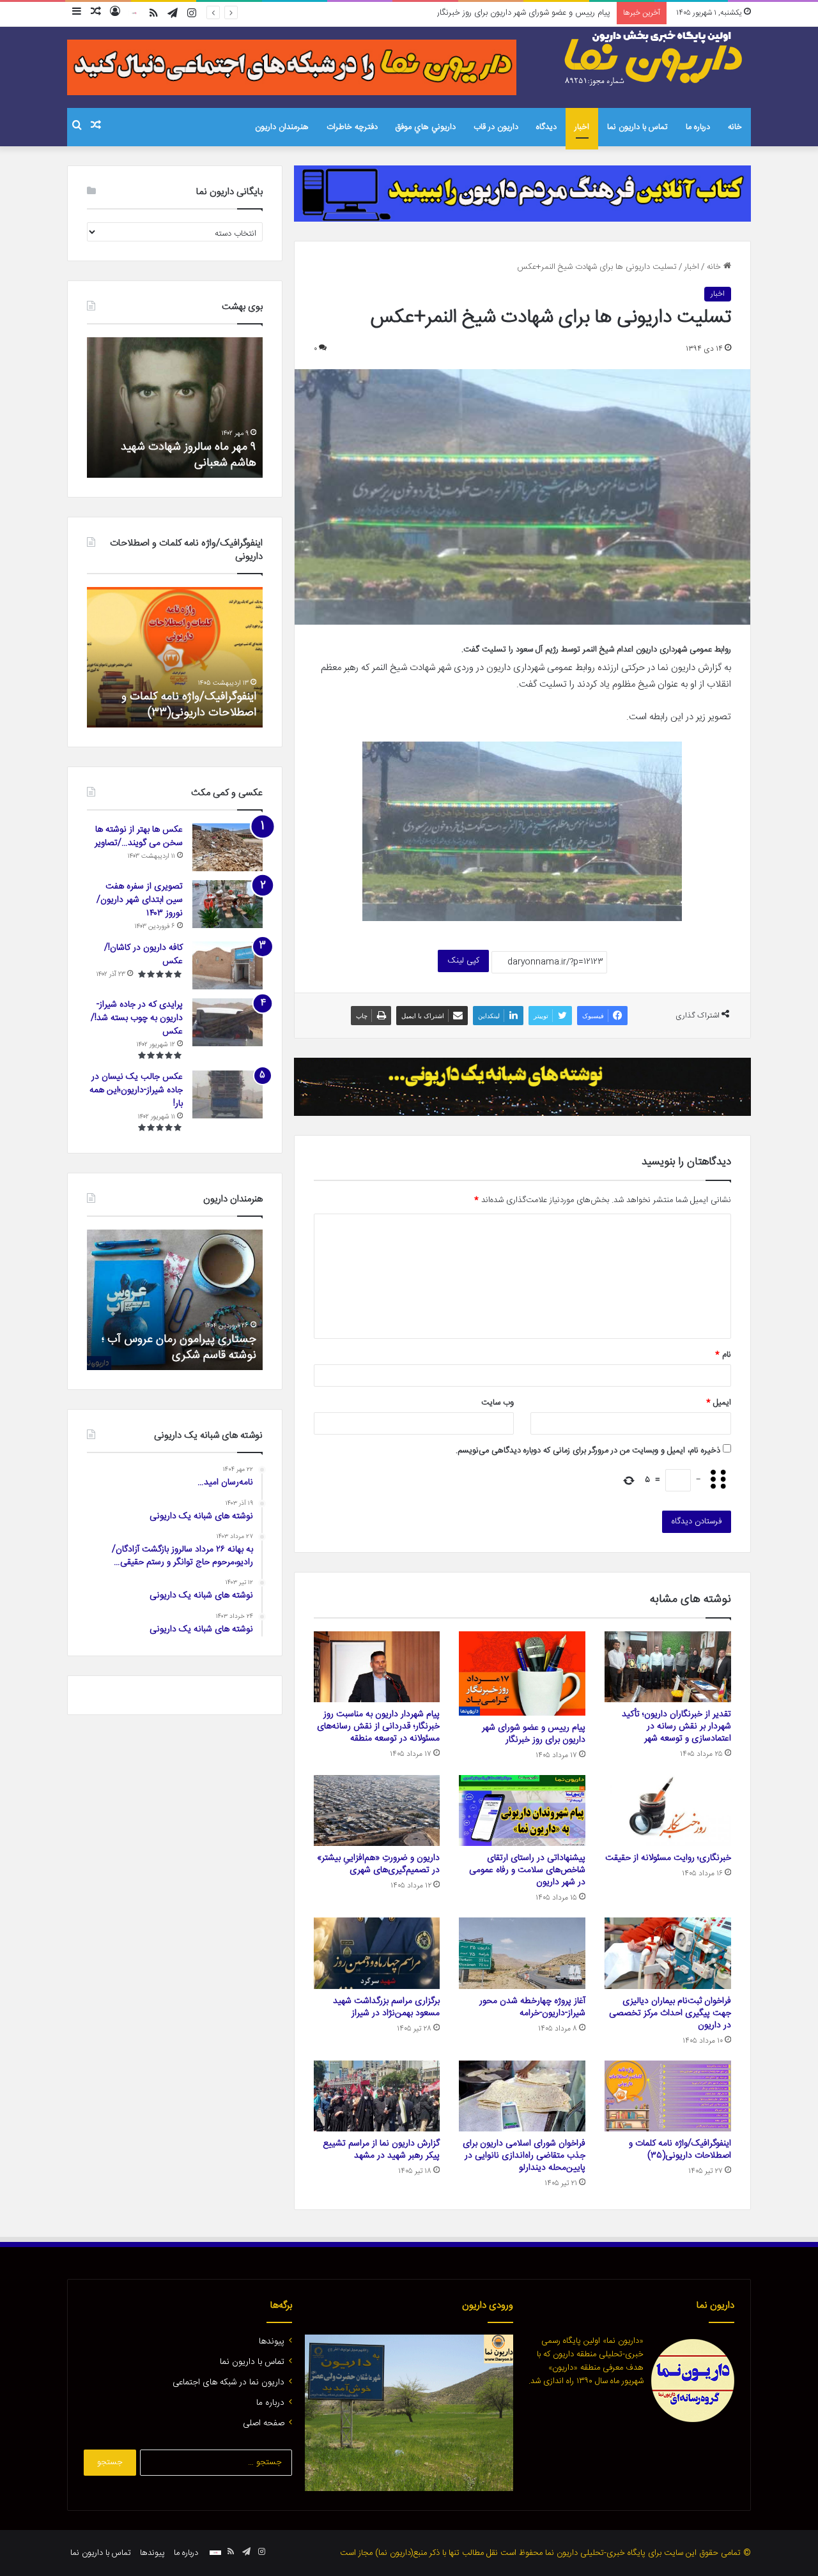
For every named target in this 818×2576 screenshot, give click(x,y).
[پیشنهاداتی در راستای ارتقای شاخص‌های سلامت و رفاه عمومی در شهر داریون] (522, 1811)
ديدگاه (546, 127)
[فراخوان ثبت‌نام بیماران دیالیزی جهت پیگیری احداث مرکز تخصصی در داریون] (668, 1953)
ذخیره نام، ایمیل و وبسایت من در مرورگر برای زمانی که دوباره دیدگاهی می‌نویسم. (588, 1451)
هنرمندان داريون (282, 127)
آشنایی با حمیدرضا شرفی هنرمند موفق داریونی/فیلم (180, 1347)
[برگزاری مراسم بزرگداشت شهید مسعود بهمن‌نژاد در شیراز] (377, 1953)
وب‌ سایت (498, 1403)
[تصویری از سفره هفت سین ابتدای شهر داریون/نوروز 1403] (228, 904)
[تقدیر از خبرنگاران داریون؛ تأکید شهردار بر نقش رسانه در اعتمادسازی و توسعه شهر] (668, 1667)
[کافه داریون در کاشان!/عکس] (228, 965)
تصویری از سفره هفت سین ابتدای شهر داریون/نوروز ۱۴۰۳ (140, 900)
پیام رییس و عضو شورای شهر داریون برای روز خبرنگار (534, 1734)
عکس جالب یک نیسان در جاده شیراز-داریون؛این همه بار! (136, 1090)
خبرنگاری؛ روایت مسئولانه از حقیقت (668, 1858)
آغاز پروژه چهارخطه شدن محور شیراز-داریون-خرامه (532, 2007)
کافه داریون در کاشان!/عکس (143, 955)
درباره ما (698, 127)
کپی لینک (463, 961)
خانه (735, 127)
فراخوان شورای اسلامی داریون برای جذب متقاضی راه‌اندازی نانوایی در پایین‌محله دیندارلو (524, 2156)
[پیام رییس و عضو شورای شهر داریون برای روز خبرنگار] (522, 1673)
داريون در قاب (496, 127)
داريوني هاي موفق (426, 127)
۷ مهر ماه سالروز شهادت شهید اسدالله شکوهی (188, 455)
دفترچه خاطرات (352, 127)
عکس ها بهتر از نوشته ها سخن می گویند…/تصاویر (139, 836)
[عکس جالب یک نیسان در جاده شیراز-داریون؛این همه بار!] (228, 1094)
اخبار (582, 127)
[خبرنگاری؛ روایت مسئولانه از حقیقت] (668, 1811)
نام (723, 1355)
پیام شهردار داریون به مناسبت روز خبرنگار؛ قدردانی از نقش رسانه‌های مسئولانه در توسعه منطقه (457, 13)
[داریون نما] (655, 58)
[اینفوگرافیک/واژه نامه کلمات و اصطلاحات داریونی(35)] (668, 2096)
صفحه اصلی (264, 2423)
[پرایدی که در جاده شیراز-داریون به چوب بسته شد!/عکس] (228, 1022)
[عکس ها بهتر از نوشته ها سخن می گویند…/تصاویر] (228, 847)
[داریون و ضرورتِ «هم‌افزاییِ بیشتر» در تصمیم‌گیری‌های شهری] (377, 1811)
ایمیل (719, 1403)
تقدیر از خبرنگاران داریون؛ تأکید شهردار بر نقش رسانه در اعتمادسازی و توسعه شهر (676, 1726)
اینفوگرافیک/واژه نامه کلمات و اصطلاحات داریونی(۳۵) (680, 2150)
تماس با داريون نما (637, 127)
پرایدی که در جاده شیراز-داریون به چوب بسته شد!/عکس (137, 1018)
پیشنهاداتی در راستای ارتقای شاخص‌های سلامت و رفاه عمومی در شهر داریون (527, 1870)
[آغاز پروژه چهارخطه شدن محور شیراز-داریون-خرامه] (522, 1953)
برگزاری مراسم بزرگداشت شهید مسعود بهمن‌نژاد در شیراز (386, 2007)
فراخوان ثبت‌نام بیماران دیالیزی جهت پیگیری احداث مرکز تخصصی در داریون (670, 2013)
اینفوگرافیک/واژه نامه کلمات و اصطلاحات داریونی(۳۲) (189, 705)
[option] (175, 408)
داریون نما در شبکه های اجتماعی (228, 2382)
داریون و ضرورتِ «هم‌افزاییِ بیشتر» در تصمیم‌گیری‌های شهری (378, 1864)
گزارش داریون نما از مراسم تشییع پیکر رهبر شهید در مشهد (381, 2150)
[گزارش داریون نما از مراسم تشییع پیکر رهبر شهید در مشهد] (377, 2096)
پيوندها (272, 2342)
